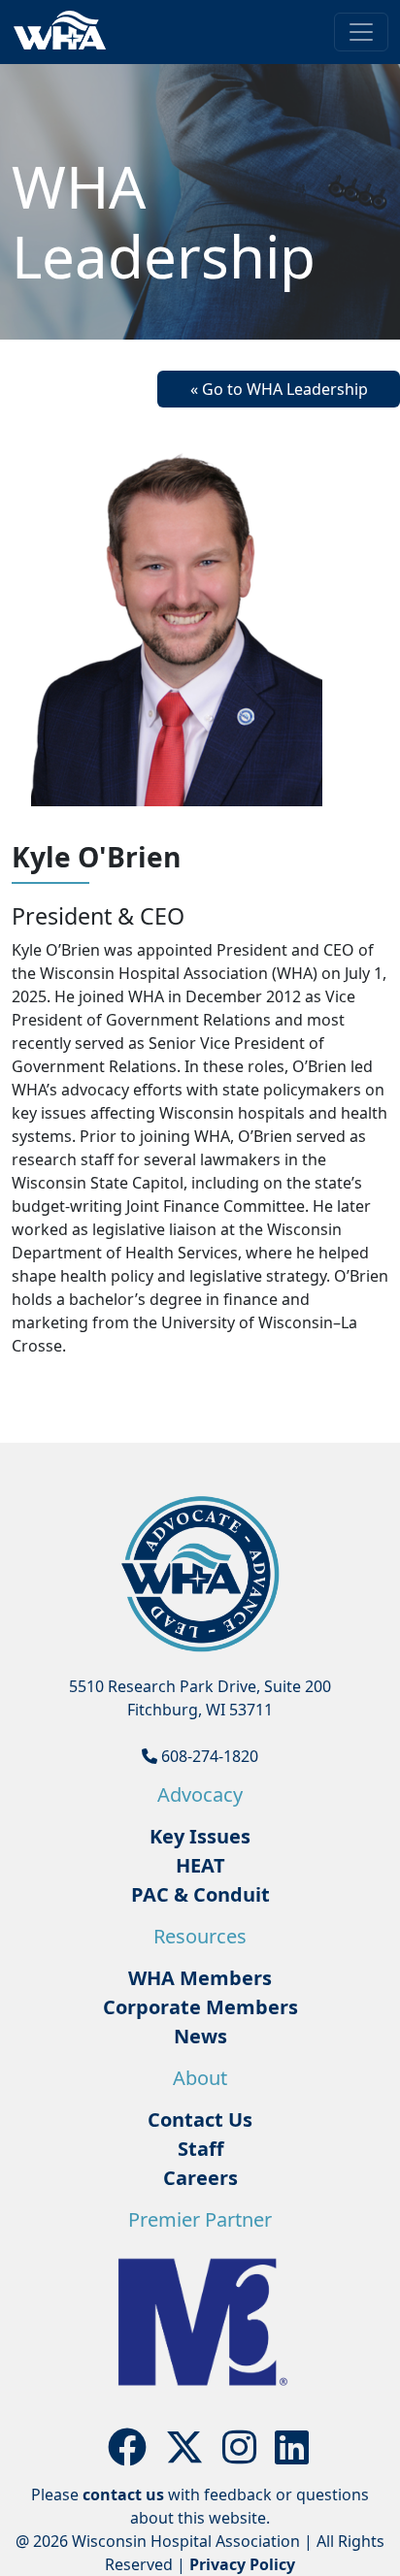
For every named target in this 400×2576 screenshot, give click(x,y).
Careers (200, 2178)
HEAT (200, 1865)
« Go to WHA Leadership (279, 389)
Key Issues (200, 1836)
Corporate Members (200, 2007)
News (200, 2036)
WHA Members (200, 1978)
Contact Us (200, 2119)
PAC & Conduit (200, 1894)
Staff (200, 2149)
